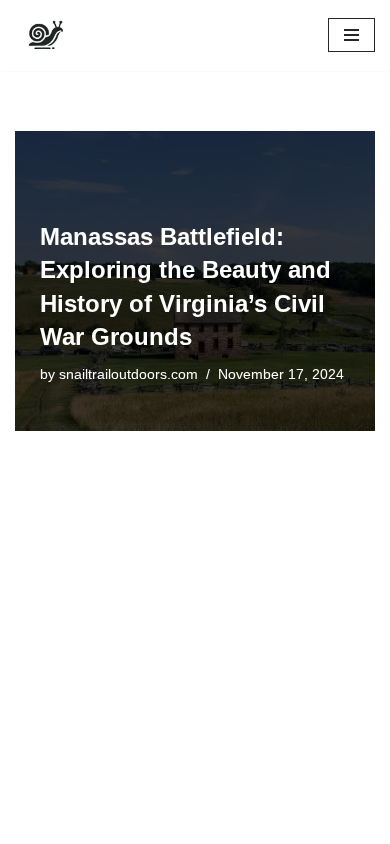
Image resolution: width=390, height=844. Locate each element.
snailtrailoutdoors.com (128, 374)
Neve (32, 823)
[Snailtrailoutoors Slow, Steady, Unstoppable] (45, 35)
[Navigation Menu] (351, 35)
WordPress (181, 823)
